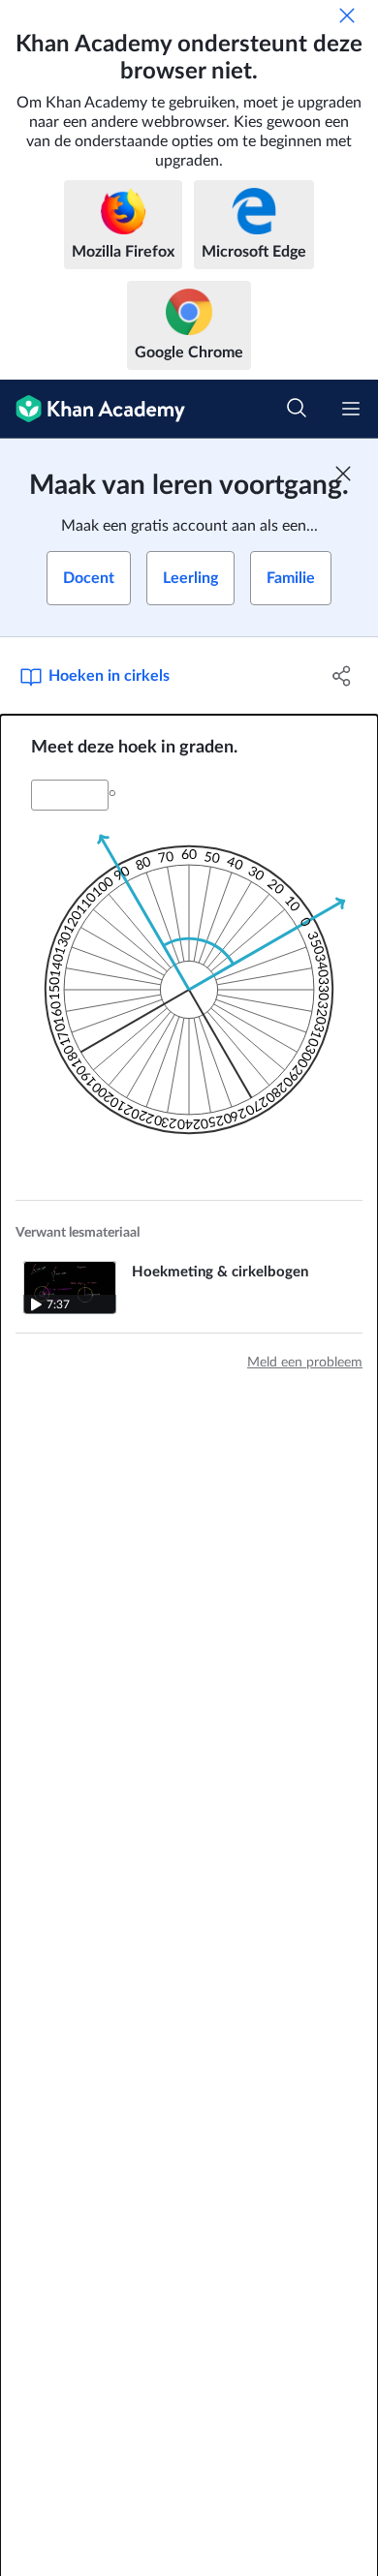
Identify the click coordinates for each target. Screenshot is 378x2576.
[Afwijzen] (347, 15)
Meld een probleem (305, 1363)
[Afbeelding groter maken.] (189, 990)
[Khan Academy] (93, 409)
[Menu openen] (351, 409)
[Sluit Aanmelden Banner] (343, 474)
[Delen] (342, 676)
